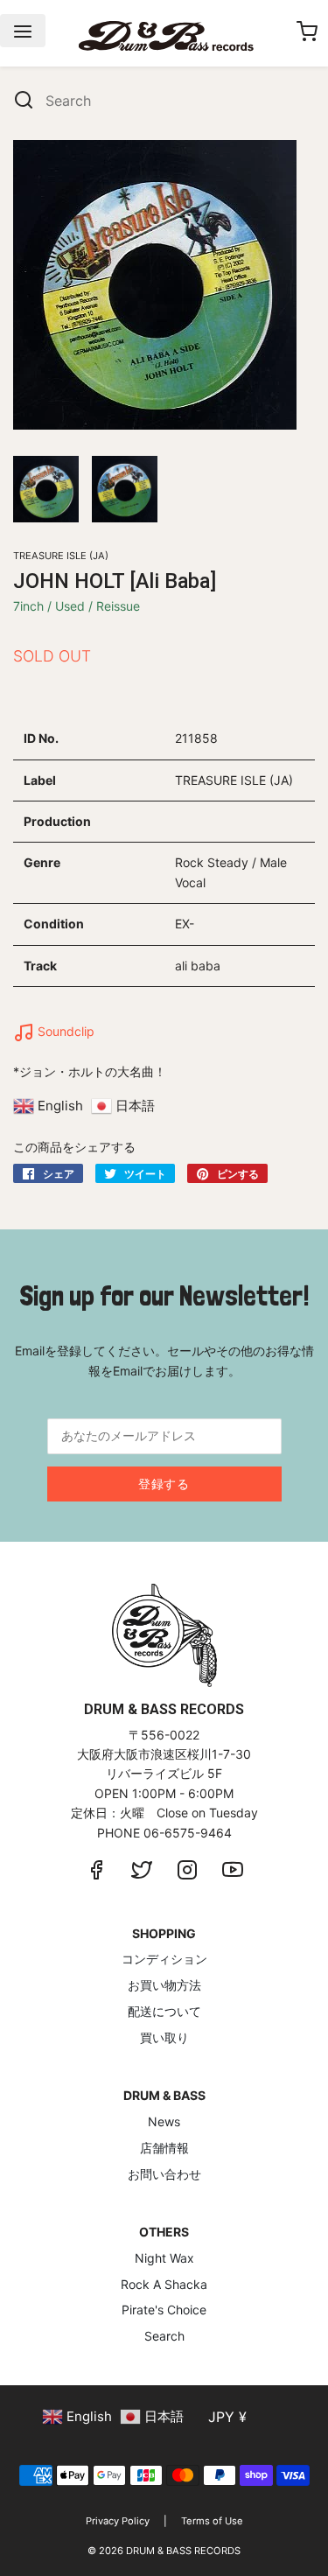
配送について (164, 2011)
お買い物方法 (164, 1985)
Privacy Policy (118, 2521)
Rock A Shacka (164, 2284)
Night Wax (164, 2258)
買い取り (164, 2037)
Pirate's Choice (164, 2310)
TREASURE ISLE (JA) (61, 556)
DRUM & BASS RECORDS (183, 2551)
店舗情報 (164, 2148)
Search (164, 2336)
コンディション (164, 1959)
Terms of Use (212, 2521)
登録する (164, 1484)
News (164, 2121)
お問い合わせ (164, 2174)
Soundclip (64, 1031)
